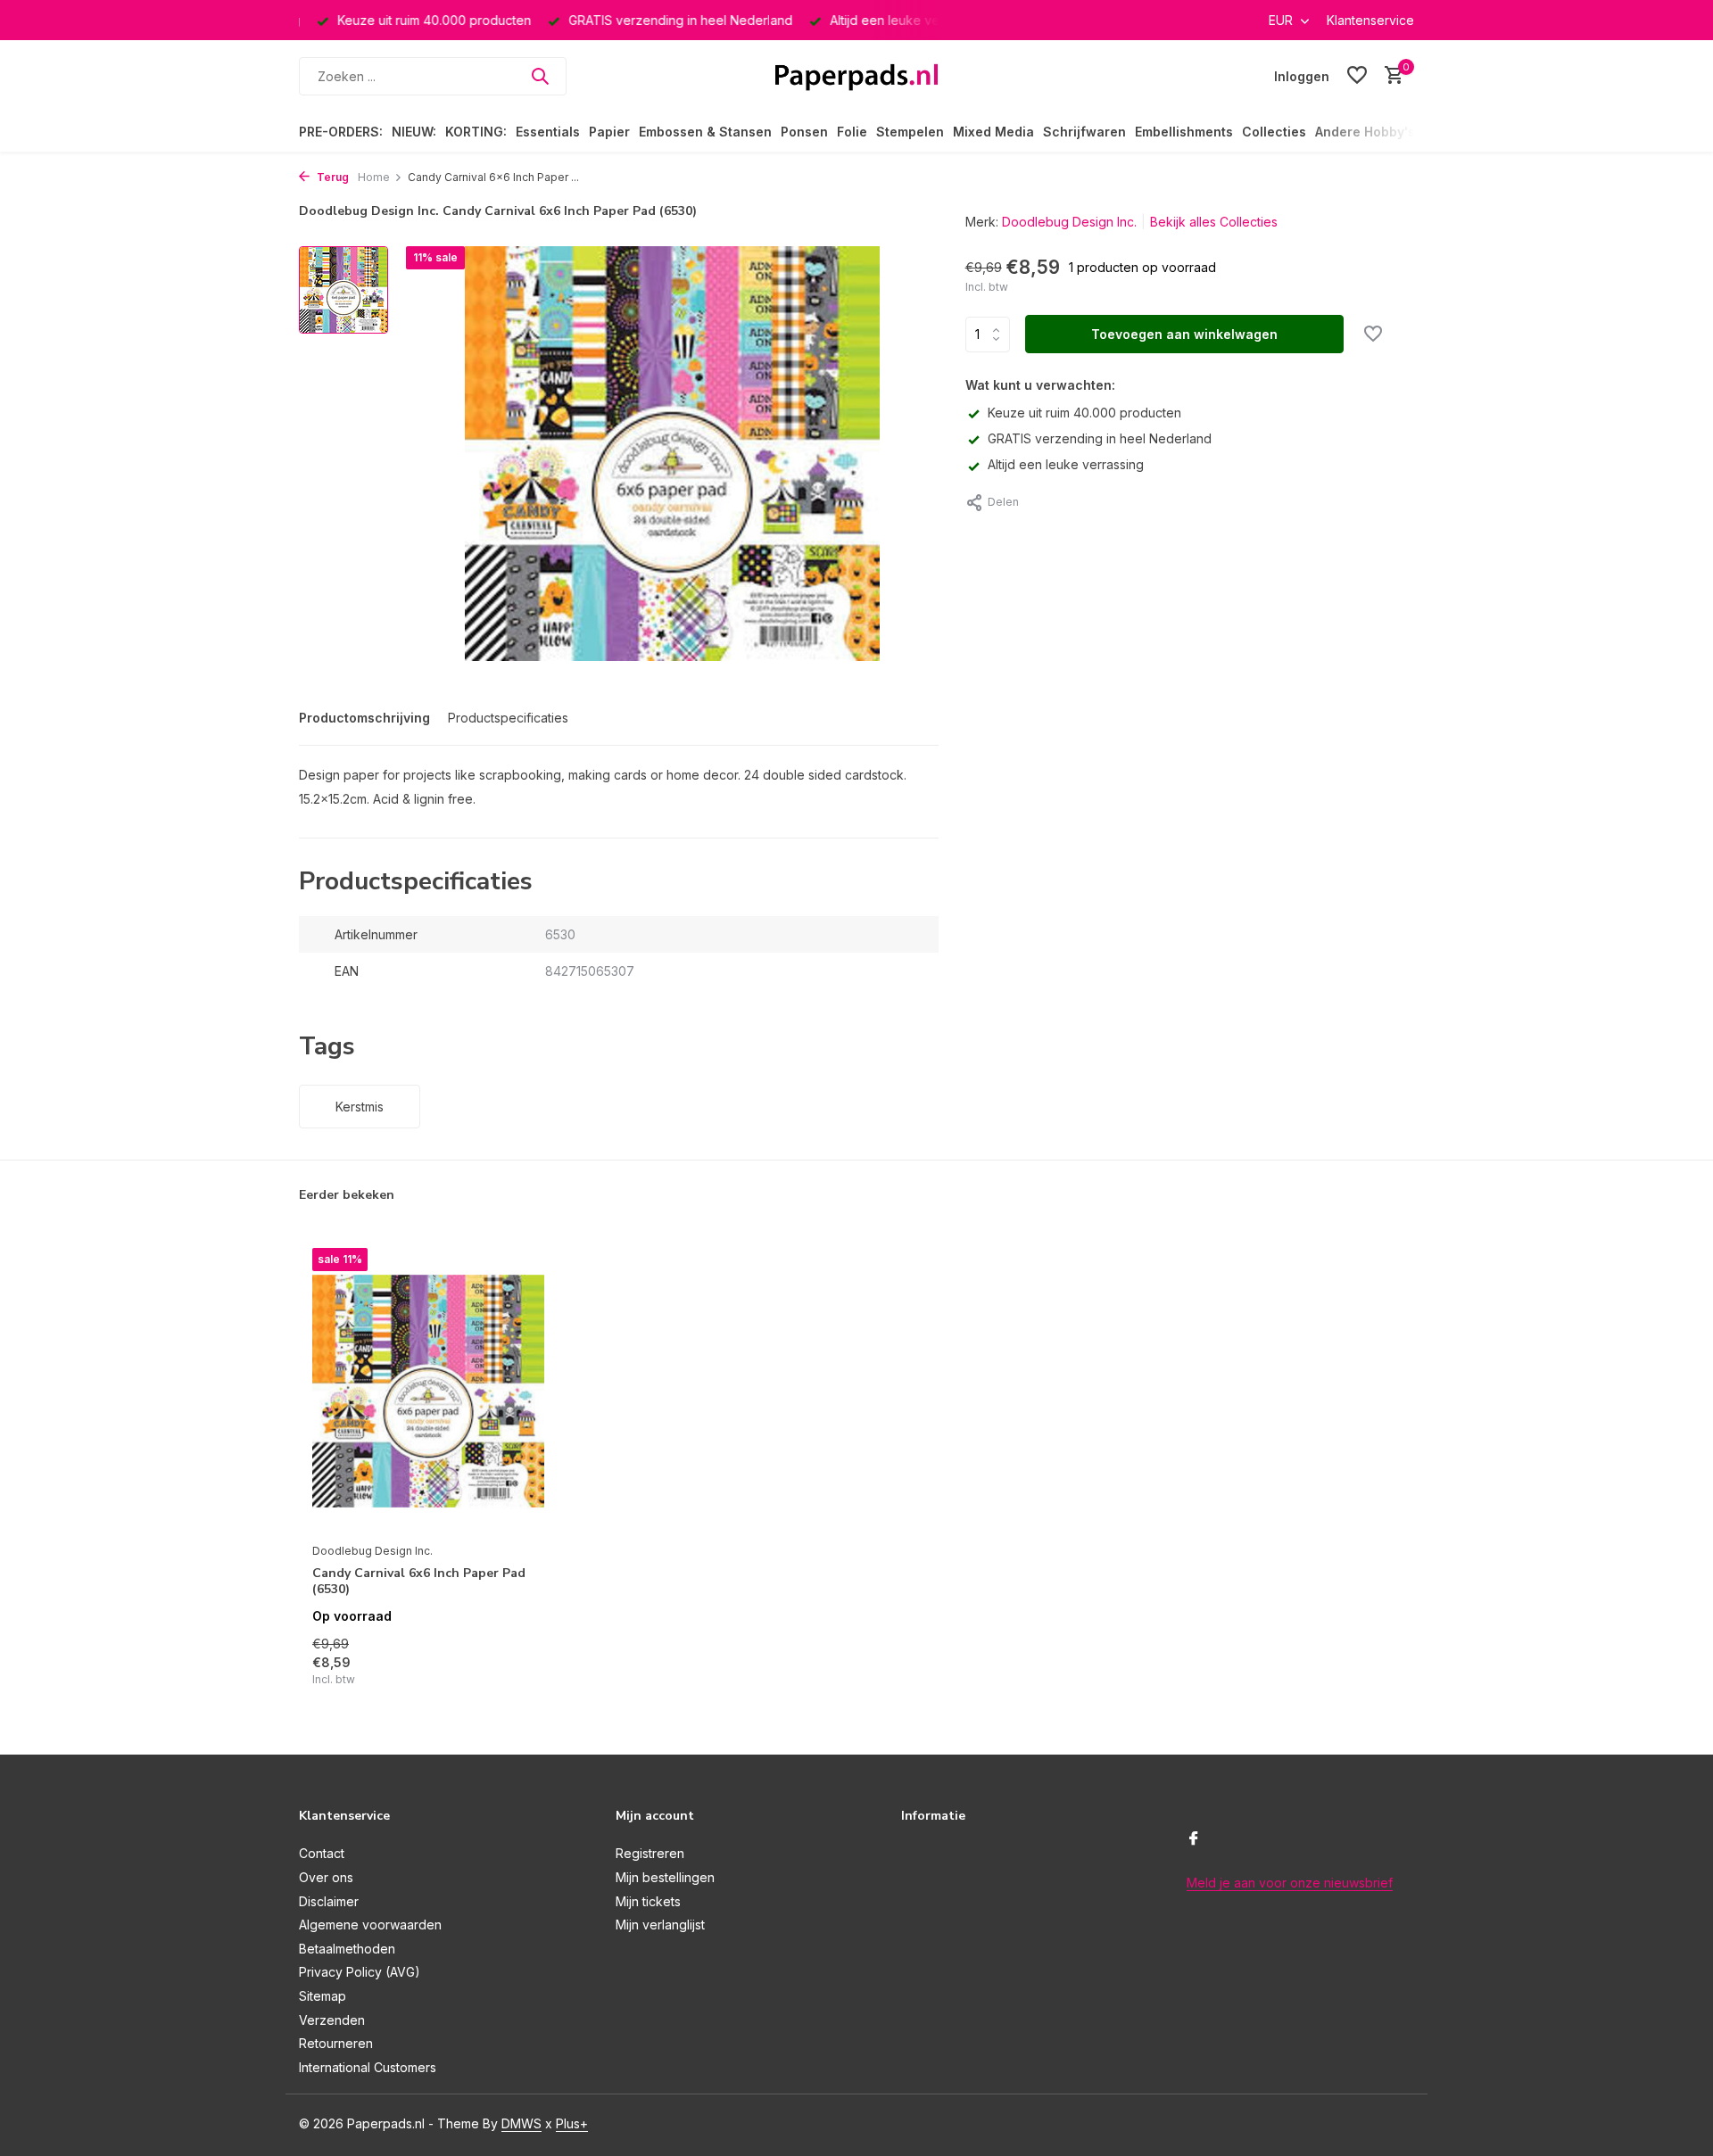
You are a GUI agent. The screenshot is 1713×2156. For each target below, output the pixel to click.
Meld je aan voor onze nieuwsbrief (1290, 1883)
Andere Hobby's (1365, 132)
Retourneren (336, 2043)
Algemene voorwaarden (370, 1925)
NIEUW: (414, 132)
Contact (322, 1853)
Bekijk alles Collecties (1214, 222)
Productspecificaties (508, 718)
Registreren (650, 1853)
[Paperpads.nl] (856, 76)
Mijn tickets (648, 1901)
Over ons (326, 1877)
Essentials (548, 132)
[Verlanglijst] (1357, 76)
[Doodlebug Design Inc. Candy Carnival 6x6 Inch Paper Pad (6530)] (428, 1390)
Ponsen (804, 132)
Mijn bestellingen (665, 1877)
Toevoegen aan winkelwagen (1184, 334)
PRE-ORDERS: (341, 132)
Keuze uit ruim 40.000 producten (1084, 413)
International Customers (368, 2067)
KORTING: (476, 132)
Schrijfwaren (1084, 132)
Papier (609, 132)
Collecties (1274, 132)
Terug (331, 177)
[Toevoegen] (513, 1669)
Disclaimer (329, 1901)
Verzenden (332, 2020)
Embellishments (1184, 132)
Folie (852, 132)
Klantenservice (1370, 20)
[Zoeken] (540, 76)
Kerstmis (360, 1107)
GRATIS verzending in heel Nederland (1100, 438)
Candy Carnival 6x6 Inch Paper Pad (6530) (419, 1582)
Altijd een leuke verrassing (1066, 464)
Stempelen (910, 132)
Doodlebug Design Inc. (1069, 222)
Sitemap (323, 1996)
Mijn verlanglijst (660, 1925)
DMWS (521, 2123)
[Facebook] (1194, 1839)
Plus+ (572, 2123)
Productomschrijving (364, 718)
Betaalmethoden (347, 1949)
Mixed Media (993, 132)
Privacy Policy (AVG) (360, 1972)
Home (374, 177)
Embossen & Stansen (705, 132)
